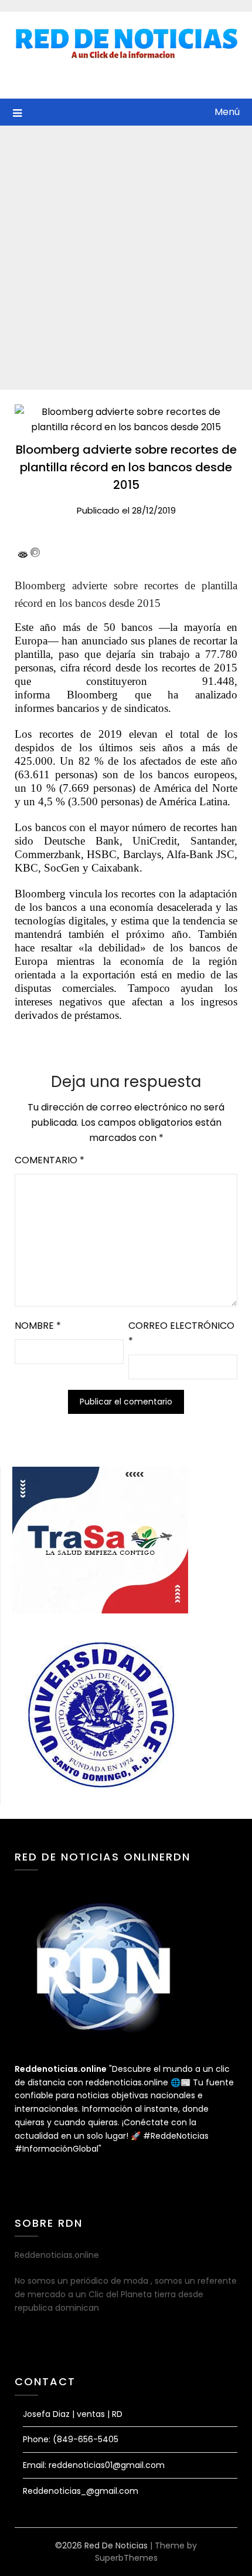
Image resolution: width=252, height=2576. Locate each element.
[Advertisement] (126, 258)
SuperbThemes (126, 2558)
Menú (227, 112)
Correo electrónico (181, 1333)
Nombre (38, 1326)
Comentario (50, 1160)
